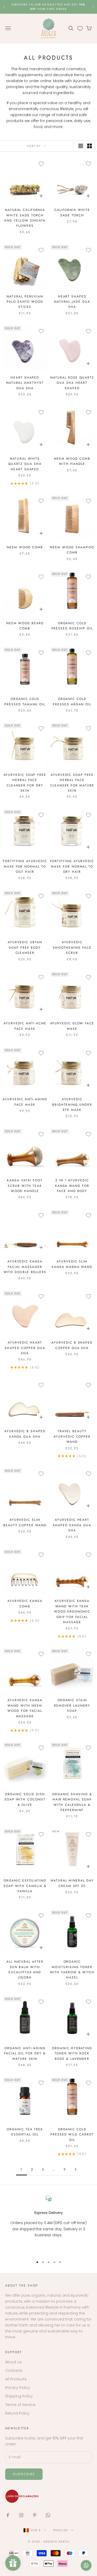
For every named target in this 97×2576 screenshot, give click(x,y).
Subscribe (24, 2474)
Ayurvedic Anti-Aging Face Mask (25, 1102)
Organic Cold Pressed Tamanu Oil (25, 701)
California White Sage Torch (72, 212)
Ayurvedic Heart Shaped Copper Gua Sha (25, 1348)
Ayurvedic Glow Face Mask (72, 1026)
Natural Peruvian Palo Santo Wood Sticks (25, 302)
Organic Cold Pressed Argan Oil (72, 701)
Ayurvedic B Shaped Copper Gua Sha (72, 1345)
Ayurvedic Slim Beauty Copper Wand (25, 1522)
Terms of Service (20, 2405)
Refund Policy (17, 2413)
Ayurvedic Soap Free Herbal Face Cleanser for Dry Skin (25, 783)
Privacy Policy (18, 2388)
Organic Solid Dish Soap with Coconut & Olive (25, 1800)
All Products (16, 2379)
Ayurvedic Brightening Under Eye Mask (72, 1105)
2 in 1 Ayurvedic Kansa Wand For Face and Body (72, 1186)
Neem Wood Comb (25, 547)
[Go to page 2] (76, 2169)
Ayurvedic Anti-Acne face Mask (25, 1026)
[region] (48, 2224)
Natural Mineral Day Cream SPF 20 (72, 1883)
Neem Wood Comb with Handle (72, 461)
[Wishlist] (80, 28)
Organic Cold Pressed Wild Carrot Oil (72, 2135)
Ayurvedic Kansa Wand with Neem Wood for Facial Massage (25, 1708)
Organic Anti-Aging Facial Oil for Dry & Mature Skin (25, 2053)
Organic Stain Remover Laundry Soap (72, 1705)
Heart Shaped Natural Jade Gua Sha (72, 302)
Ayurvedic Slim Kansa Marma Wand (72, 1264)
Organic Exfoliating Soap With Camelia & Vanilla (25, 1886)
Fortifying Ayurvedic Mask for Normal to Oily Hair (25, 866)
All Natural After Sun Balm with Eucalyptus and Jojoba (25, 1970)
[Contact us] (86, 2565)
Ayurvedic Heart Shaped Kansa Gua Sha (72, 1525)
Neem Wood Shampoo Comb (72, 550)
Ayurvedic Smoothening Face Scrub (72, 948)
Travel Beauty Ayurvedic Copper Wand (72, 1436)
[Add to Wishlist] (41, 164)
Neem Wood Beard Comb (25, 626)
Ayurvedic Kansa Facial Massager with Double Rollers (25, 1267)
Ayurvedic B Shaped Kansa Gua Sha (25, 1434)
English (61, 2530)
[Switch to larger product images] (81, 146)
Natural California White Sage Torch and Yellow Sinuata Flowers (25, 218)
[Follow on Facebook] (8, 2515)
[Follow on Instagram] (21, 2515)
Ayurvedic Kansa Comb (25, 1603)
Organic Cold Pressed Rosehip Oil (72, 626)
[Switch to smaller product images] (89, 146)
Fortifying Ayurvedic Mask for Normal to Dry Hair (72, 866)
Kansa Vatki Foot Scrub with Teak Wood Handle (25, 1186)
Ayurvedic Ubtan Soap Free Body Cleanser (25, 948)
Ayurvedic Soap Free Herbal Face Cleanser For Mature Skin (72, 783)
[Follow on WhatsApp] (48, 2515)
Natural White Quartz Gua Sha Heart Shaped (25, 464)
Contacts (14, 2371)
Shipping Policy (19, 2396)
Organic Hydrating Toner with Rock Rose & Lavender (72, 2053)
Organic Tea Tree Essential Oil (25, 2132)
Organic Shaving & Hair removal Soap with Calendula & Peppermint (72, 1802)
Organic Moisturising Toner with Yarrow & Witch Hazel (72, 1970)
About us (13, 2362)
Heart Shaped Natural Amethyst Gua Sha (25, 383)
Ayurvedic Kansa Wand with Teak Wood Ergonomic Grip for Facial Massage (72, 1612)
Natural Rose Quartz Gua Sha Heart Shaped (72, 383)
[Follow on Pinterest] (35, 2515)
